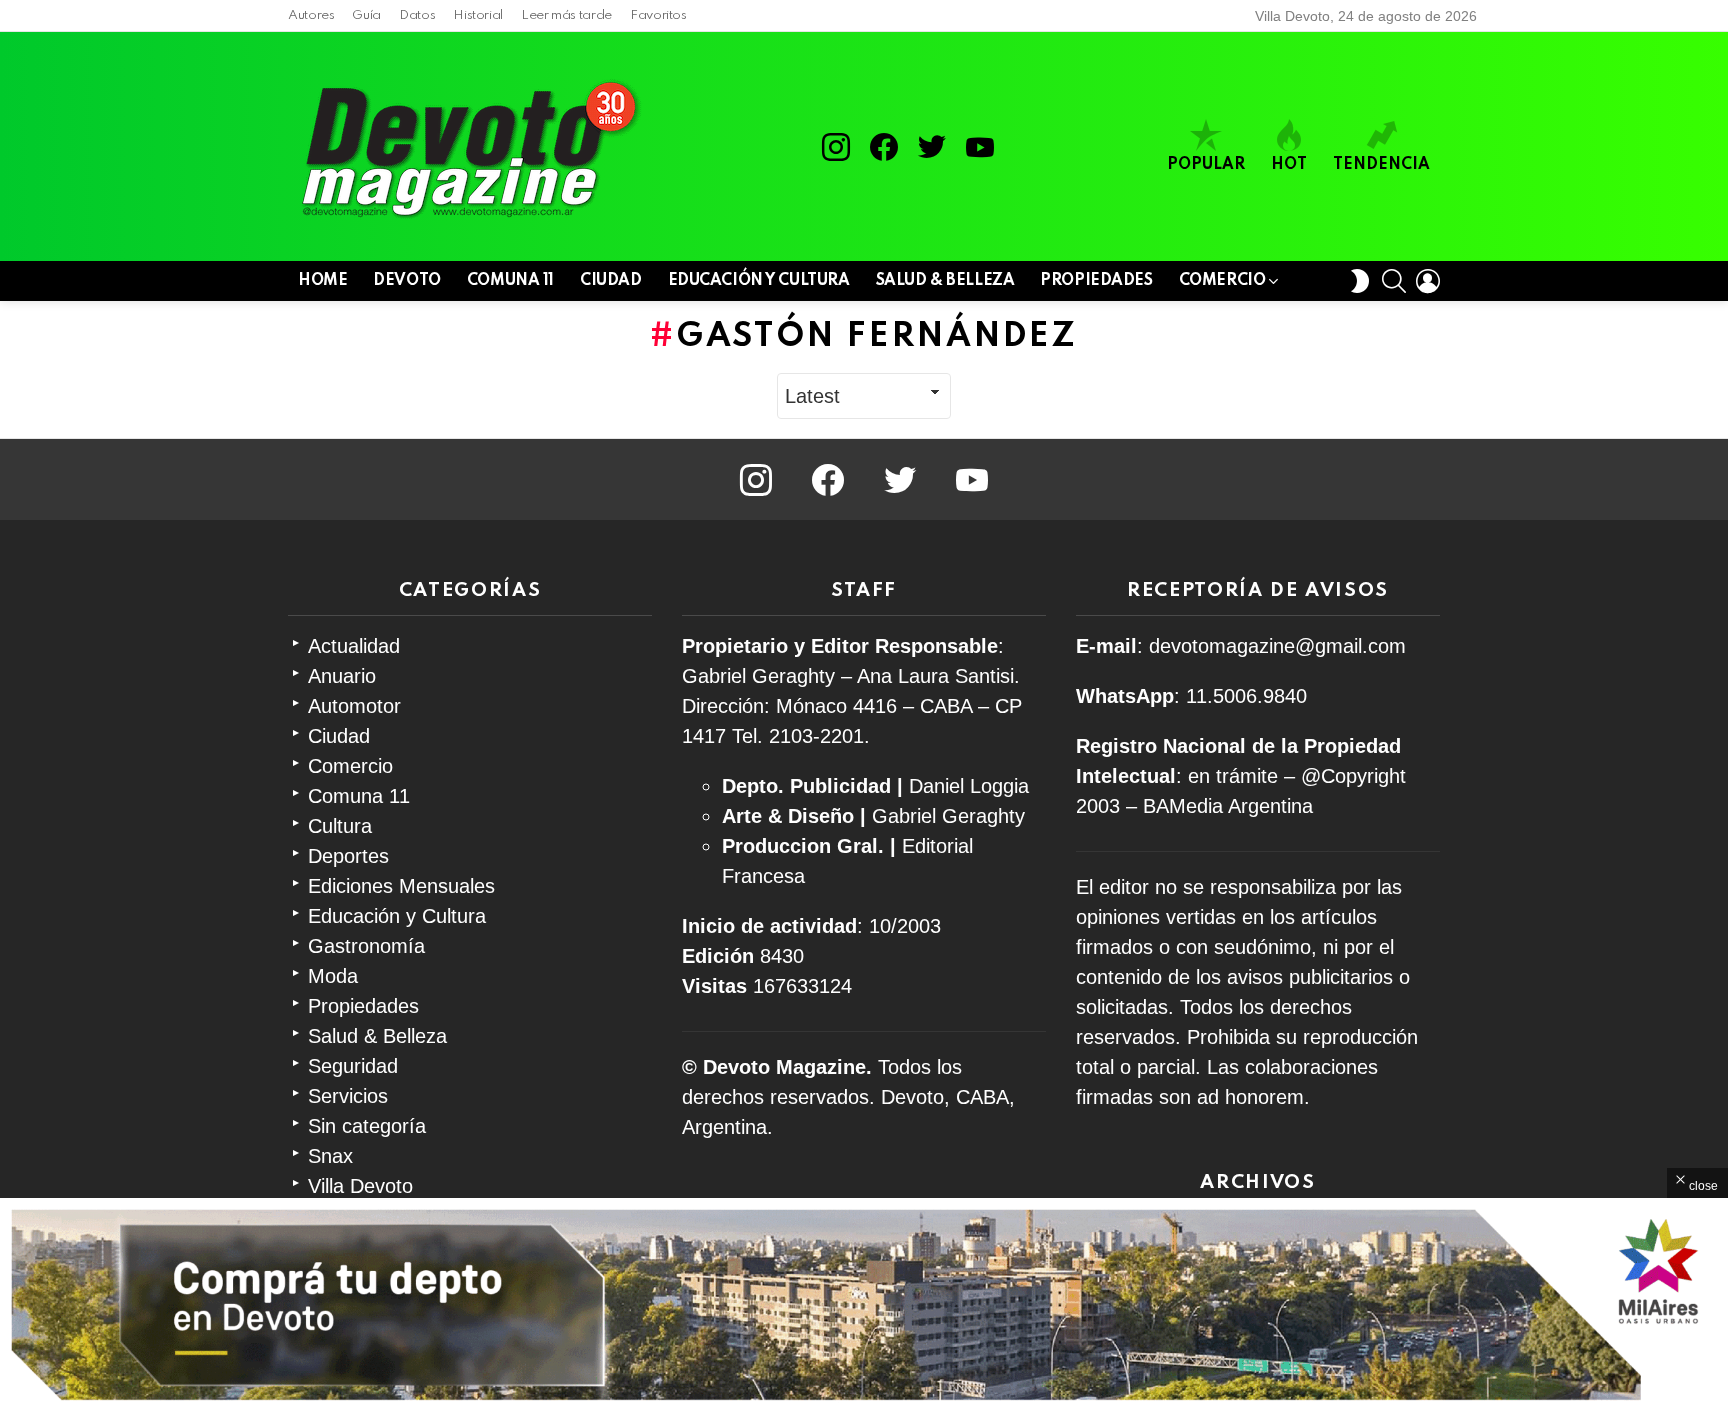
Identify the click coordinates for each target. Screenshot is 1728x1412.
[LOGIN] (1428, 281)
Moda (333, 976)
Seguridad (353, 1066)
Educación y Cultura (759, 281)
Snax (330, 1156)
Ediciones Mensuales (401, 886)
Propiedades (1096, 281)
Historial (478, 15)
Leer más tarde (566, 15)
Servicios (348, 1096)
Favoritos (658, 15)
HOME (322, 281)
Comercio (1222, 281)
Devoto (406, 281)
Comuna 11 (510, 281)
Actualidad (354, 646)
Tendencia (1381, 165)
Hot (1289, 165)
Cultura (340, 826)
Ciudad (610, 281)
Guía (366, 15)
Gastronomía (366, 946)
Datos (417, 15)
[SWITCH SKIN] (1360, 281)
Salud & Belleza (945, 281)
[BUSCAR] (1394, 281)
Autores (311, 15)
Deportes (348, 856)
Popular (1206, 165)
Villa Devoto (360, 1186)
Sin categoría (367, 1126)
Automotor (354, 706)
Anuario (342, 676)
